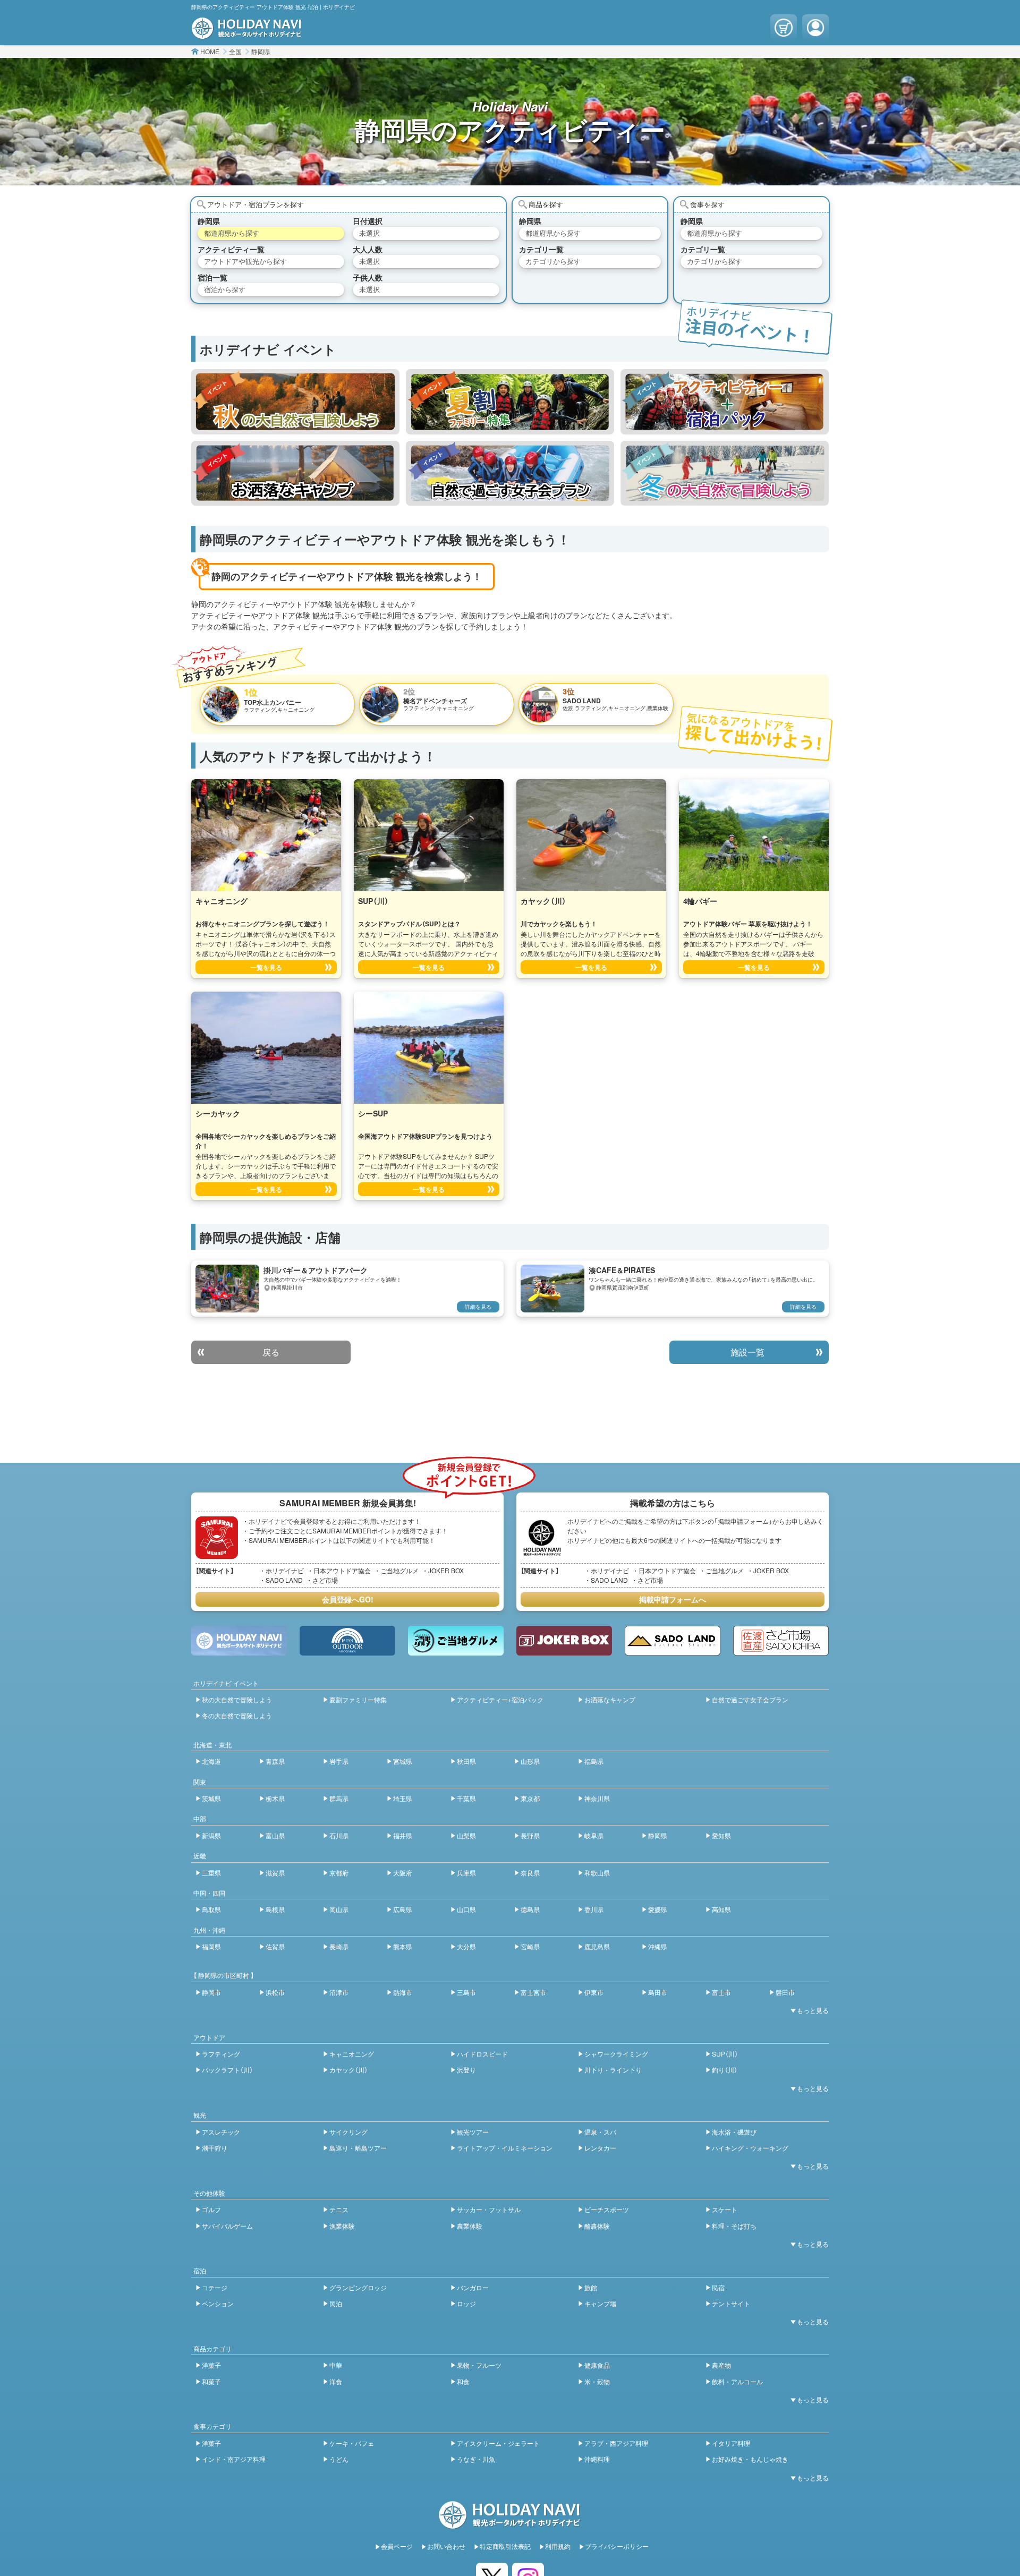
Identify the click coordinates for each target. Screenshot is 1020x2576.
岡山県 (339, 1909)
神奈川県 (597, 1798)
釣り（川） (725, 2070)
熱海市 (403, 1992)
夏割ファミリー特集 (358, 1699)
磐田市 (785, 1992)
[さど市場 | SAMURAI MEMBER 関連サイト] (781, 1641)
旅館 (591, 2287)
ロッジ (466, 2303)
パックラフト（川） (227, 2070)
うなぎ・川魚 (476, 2459)
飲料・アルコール (737, 2381)
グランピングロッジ (358, 2287)
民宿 (718, 2287)
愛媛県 (658, 1909)
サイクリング (348, 2132)
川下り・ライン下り (613, 2070)
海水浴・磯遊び (734, 2132)
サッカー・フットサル (489, 2209)
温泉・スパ (600, 2132)
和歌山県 (597, 1873)
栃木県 (275, 1798)
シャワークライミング (616, 2054)
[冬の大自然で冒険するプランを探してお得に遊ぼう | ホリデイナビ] (725, 473)
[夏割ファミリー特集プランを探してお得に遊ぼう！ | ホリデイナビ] (510, 402)
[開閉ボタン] (807, 2010)
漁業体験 (342, 2226)
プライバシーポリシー (617, 2546)
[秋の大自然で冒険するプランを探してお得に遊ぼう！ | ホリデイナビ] (295, 402)
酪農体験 (597, 2226)
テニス (339, 2209)
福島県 (594, 1761)
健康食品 (597, 2365)
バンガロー (473, 2287)
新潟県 (211, 1835)
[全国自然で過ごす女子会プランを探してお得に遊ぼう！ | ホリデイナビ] (510, 473)
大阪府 (403, 1873)
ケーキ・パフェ (352, 2443)
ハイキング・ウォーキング (750, 2148)
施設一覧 (747, 1352)
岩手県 (339, 1761)
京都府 (339, 1873)
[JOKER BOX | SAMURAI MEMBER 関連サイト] (564, 1641)
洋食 (336, 2381)
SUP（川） (725, 2054)
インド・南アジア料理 (234, 2459)
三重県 (211, 1873)
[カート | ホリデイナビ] (784, 28)
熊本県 (403, 1946)
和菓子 (211, 2381)
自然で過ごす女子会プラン (750, 1699)
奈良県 (530, 1873)
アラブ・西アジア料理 (616, 2443)
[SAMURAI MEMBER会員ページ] (815, 28)
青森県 (275, 1761)
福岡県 (211, 1946)
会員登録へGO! (348, 1599)
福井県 (403, 1835)
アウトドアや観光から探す (245, 261)
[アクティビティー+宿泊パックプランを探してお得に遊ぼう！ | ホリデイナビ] (725, 402)
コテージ (215, 2287)
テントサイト (731, 2303)
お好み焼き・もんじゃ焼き (750, 2459)
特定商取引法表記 (505, 2546)
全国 (235, 51)
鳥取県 (211, 1909)
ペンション (218, 2303)
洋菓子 (211, 2365)
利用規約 (558, 2546)
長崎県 (339, 1946)
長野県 (530, 1835)
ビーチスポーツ (607, 2209)
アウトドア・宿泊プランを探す (256, 204)
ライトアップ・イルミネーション (505, 2148)
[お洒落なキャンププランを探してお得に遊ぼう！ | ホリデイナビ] (295, 473)
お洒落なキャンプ (610, 1699)
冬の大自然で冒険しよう (237, 1715)
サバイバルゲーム (227, 2226)
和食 (463, 2381)
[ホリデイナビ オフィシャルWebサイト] (247, 33)
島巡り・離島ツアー (358, 2148)
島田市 (658, 1992)
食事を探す (707, 204)
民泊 (336, 2303)
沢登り (466, 2070)
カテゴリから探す (553, 261)
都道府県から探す (232, 233)
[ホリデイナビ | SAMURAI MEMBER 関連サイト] (239, 1641)
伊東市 (594, 1992)
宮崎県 (530, 1946)
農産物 (721, 2365)
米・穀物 (597, 2381)
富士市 (721, 1992)
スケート (725, 2209)
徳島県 (530, 1909)
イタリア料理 (731, 2443)
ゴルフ (211, 2209)
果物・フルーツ (479, 2365)
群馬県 (339, 1798)
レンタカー (600, 2148)
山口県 (466, 1909)
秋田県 (466, 1761)
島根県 (275, 1909)
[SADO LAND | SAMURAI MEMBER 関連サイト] (673, 1641)
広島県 (403, 1909)
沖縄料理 (597, 2459)
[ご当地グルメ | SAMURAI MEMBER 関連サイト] (456, 1641)
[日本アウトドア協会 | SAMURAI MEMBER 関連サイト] (347, 1641)
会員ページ (397, 2546)
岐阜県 (594, 1835)
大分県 (466, 1946)
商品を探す (546, 204)
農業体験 (470, 2226)
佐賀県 (275, 1946)
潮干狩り (215, 2148)
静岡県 (261, 51)
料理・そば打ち (734, 2226)
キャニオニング (352, 2054)
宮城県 (403, 1761)
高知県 (721, 1909)
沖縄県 (658, 1946)
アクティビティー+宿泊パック (500, 1699)
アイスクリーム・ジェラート (498, 2443)
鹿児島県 (597, 1946)
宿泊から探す (225, 289)
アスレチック (221, 2132)
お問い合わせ (446, 2546)
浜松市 (275, 1992)
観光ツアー (473, 2132)
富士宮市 (533, 1992)
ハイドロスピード (482, 2054)
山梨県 (466, 1835)
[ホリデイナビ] (510, 2523)
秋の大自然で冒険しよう (237, 1699)
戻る (271, 1352)
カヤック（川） (348, 2070)
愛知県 (721, 1835)
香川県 (594, 1909)
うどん (339, 2459)
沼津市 (339, 1992)
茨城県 (211, 1798)
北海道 (211, 1761)
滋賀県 (275, 1873)
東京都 (530, 1798)
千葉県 (466, 1798)
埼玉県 (403, 1798)
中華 (336, 2365)
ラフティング (221, 2054)
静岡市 (211, 1992)
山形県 (530, 1761)
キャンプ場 (600, 2303)
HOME (210, 51)
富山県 (275, 1835)
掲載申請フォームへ (673, 1599)
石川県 (339, 1835)
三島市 (466, 1992)
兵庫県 (466, 1873)
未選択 (369, 233)
